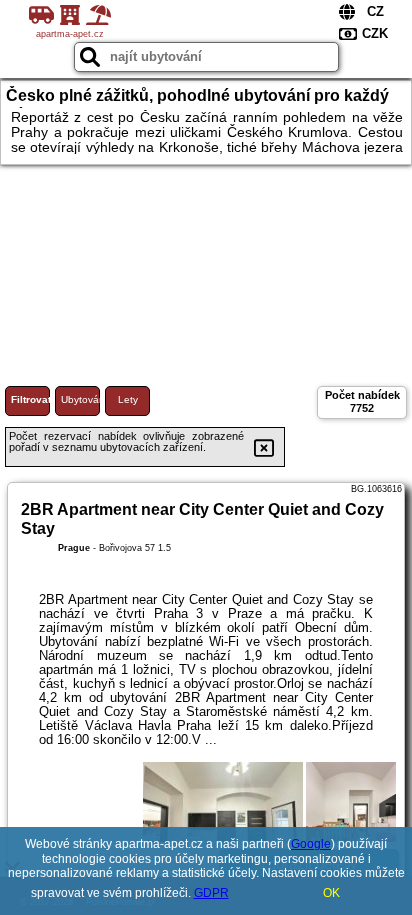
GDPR (211, 893)
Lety (128, 399)
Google (311, 844)
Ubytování (80, 399)
